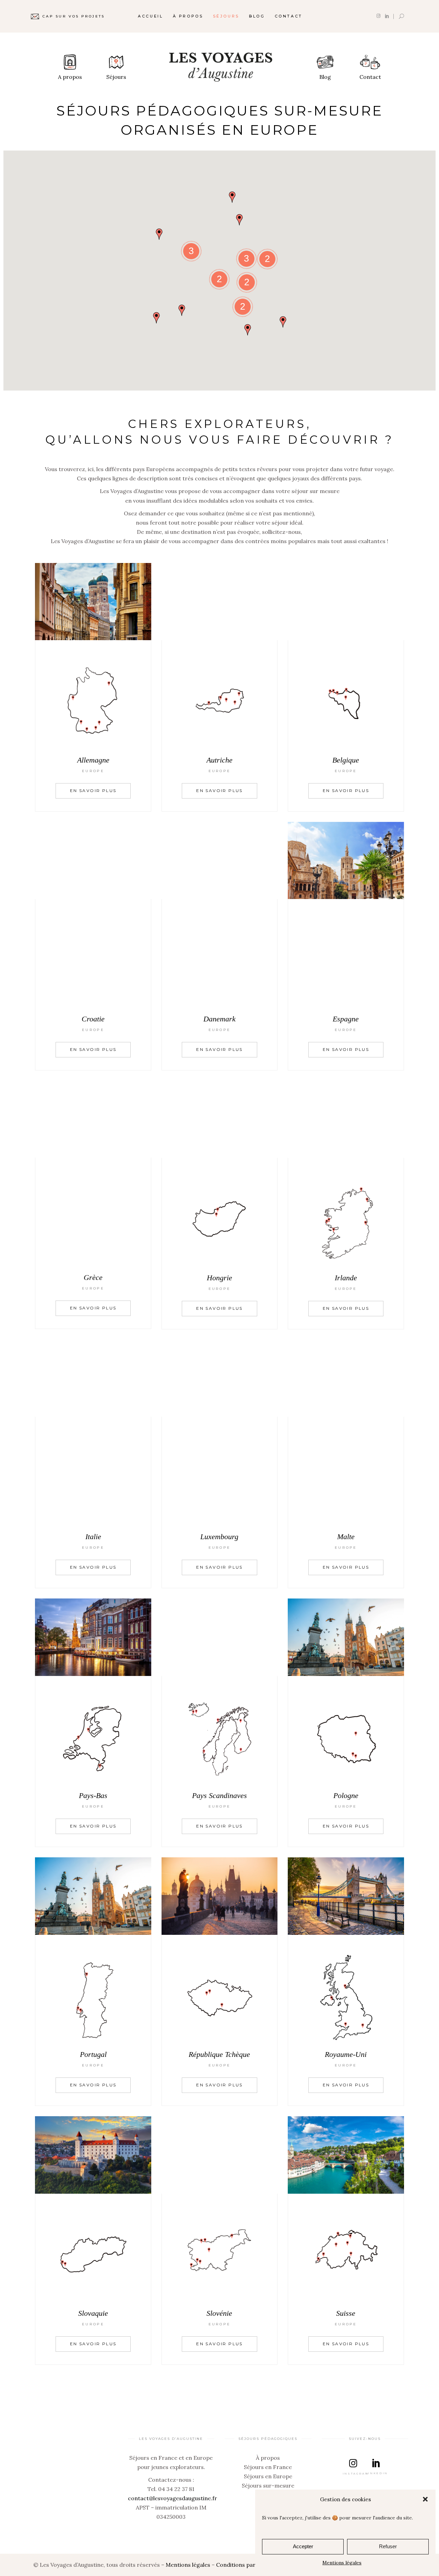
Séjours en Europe (268, 2476)
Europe (93, 771)
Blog (325, 77)
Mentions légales (342, 2563)
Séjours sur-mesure (268, 2485)
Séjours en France (268, 2467)
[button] (425, 2499)
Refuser (388, 2546)
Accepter (303, 2546)
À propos (268, 2458)
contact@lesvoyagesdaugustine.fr (173, 2498)
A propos (70, 77)
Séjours (116, 77)
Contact (370, 77)
